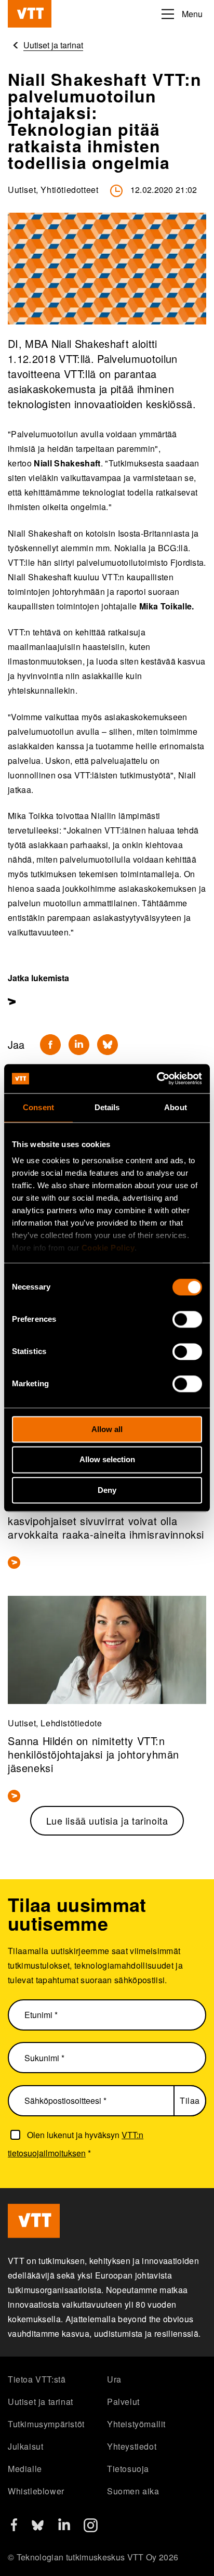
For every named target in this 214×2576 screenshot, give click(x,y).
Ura (114, 2379)
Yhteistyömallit (136, 2424)
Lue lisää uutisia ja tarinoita (107, 1820)
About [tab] (176, 1107)
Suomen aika (133, 2491)
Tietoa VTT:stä (37, 2379)
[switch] (187, 1319)
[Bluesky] (108, 1045)
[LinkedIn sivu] (64, 2527)
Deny (107, 1490)
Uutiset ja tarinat (41, 2402)
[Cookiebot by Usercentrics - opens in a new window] (157, 1078)
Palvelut (123, 2402)
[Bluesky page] (38, 2529)
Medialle (25, 2469)
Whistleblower (36, 2491)
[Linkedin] (79, 1045)
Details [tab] (107, 1107)
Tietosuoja (128, 2469)
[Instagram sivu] (91, 2529)
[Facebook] (50, 1045)
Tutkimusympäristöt (46, 2424)
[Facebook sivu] (14, 2528)
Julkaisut (25, 2446)
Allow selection (107, 1460)
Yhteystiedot (132, 2446)
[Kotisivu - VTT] (30, 14)
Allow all (107, 1429)
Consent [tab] (38, 1107)
